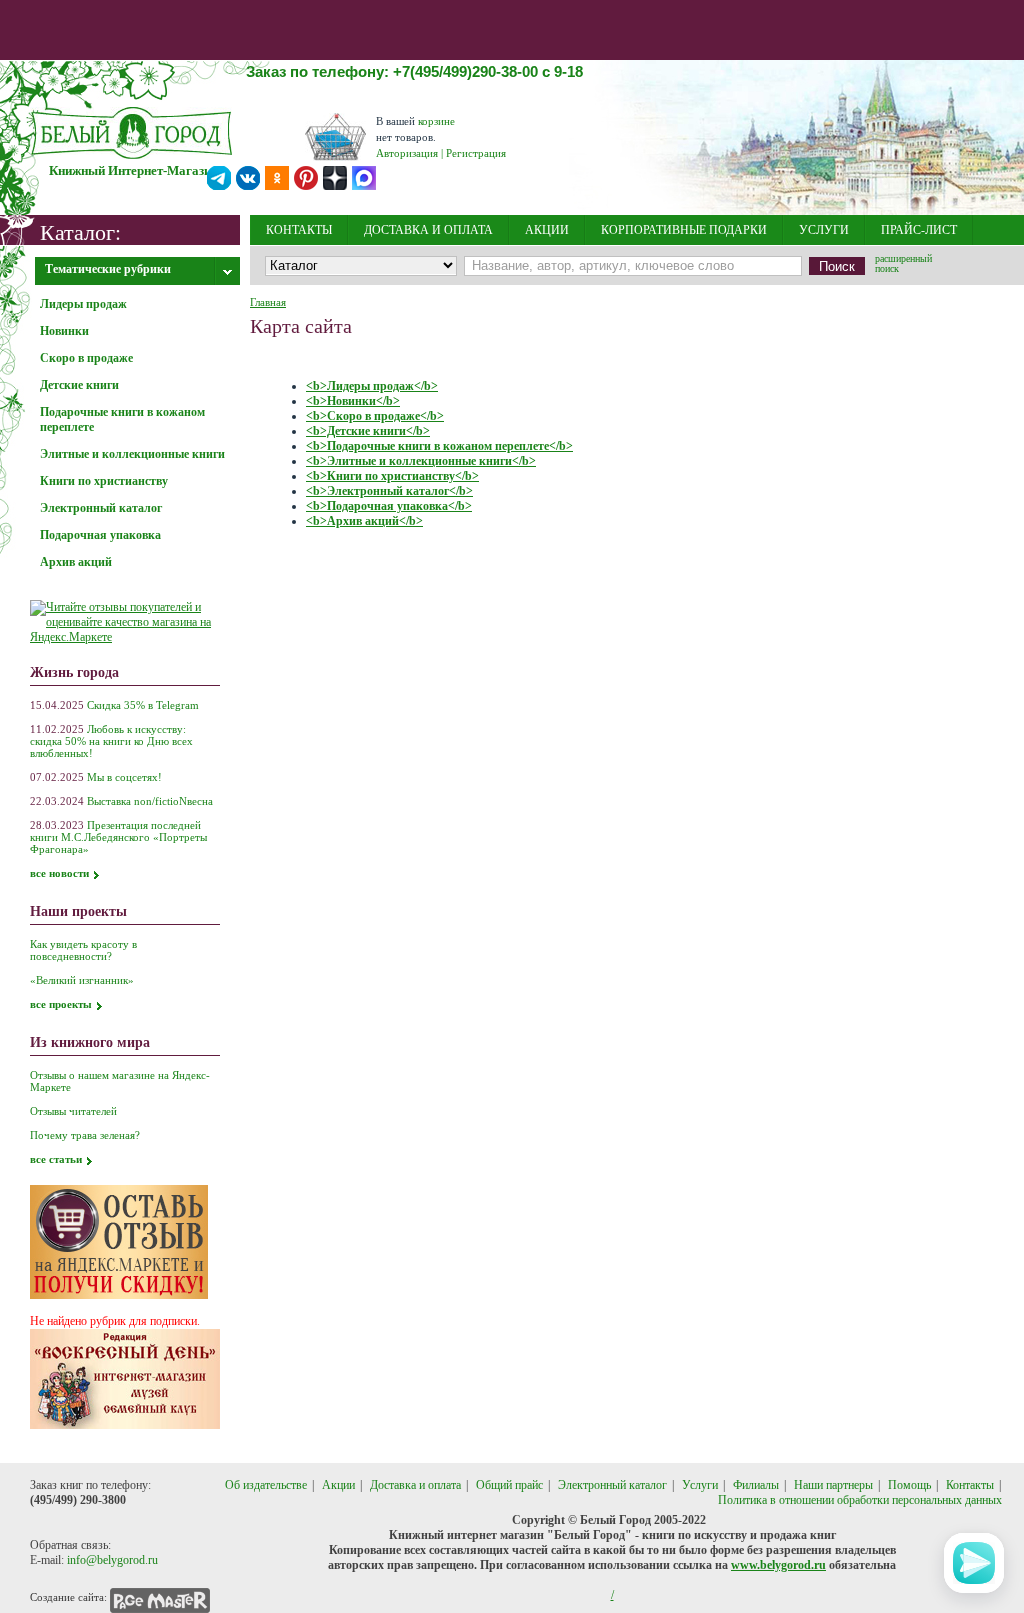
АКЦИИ (547, 230)
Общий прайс (509, 1485)
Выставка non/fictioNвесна (150, 801)
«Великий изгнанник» (82, 980)
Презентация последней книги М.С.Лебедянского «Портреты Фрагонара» (118, 837)
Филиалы (756, 1485)
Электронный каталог (612, 1485)
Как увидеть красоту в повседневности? (83, 950)
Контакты (970, 1485)
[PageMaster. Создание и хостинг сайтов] (160, 1597)
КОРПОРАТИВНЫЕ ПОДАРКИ (684, 230)
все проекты (61, 1004)
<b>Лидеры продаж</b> (372, 386)
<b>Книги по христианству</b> (392, 476)
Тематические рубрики (108, 269)
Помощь (909, 1485)
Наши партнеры (833, 1485)
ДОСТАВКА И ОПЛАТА (428, 230)
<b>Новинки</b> (353, 401)
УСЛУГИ (824, 230)
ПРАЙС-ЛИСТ (919, 230)
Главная (268, 302)
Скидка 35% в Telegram (143, 705)
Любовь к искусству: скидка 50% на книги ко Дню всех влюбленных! (111, 741)
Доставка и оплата (415, 1485)
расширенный (903, 265)
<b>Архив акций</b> (364, 521)
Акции (338, 1485)
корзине (436, 121)
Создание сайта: (68, 1597)
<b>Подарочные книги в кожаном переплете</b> (439, 446)
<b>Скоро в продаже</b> (375, 416)
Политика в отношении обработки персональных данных (860, 1500)
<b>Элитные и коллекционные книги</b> (421, 461)
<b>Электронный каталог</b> (389, 491)
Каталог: (80, 231)
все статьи (56, 1159)
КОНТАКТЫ (299, 230)
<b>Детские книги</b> (368, 431)
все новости (59, 873)
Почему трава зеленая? (85, 1135)
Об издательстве (266, 1485)
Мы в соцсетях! (124, 777)
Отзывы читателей (73, 1111)
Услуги (700, 1485)
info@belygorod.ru (112, 1560)
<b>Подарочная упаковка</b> (389, 506)
